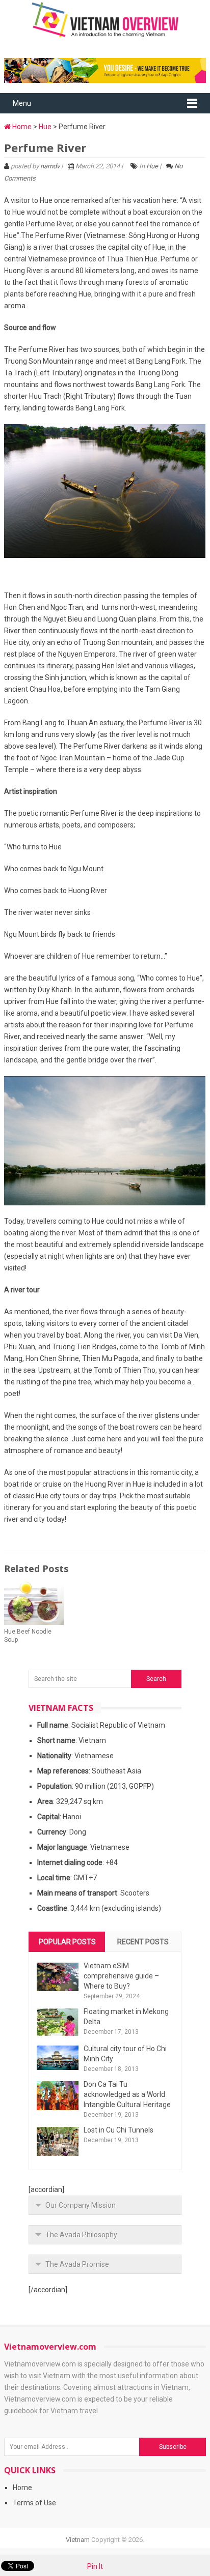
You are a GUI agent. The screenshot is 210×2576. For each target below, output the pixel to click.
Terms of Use (34, 2503)
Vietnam (78, 2540)
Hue (45, 127)
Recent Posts (143, 1942)
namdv (50, 166)
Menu (22, 103)
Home (21, 127)
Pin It (95, 2566)
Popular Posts (67, 1942)
